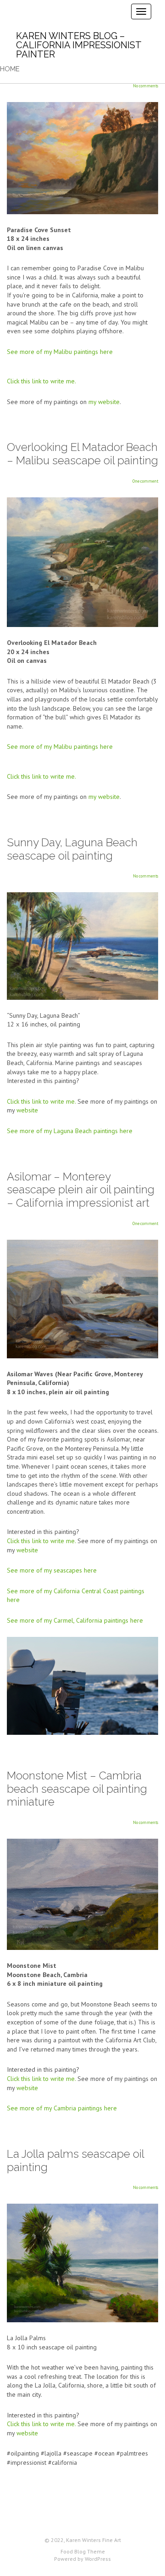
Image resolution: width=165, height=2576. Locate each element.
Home (10, 69)
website (27, 1110)
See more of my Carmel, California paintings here (75, 1620)
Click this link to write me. (41, 381)
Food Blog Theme (83, 2551)
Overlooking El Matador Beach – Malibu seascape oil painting (82, 454)
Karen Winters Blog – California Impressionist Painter (79, 45)
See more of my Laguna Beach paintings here (70, 1131)
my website (104, 402)
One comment (145, 481)
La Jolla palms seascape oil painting (75, 2160)
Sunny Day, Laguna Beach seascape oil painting (72, 849)
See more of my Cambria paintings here (62, 2108)
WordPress (98, 2559)
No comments (146, 86)
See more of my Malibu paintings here (60, 352)
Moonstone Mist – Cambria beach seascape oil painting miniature (77, 1789)
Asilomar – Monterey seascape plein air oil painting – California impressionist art (81, 1190)
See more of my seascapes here (52, 1570)
